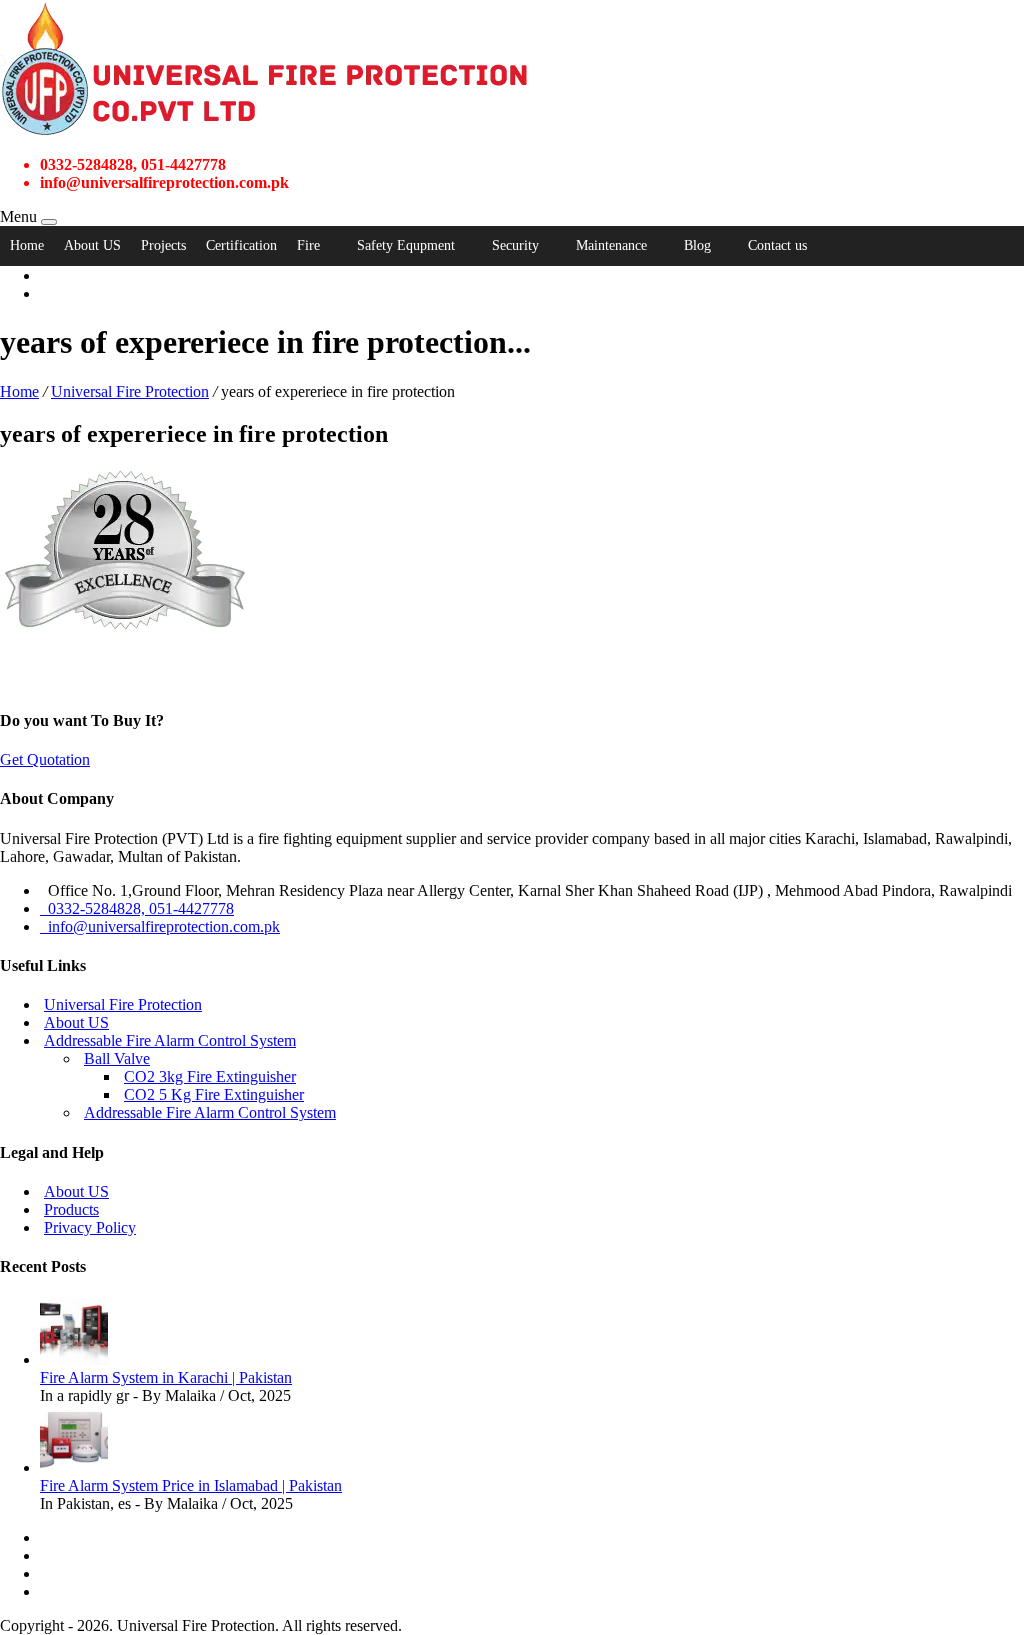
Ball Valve (117, 1058)
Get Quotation (45, 759)
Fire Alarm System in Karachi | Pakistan (166, 1377)
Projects (163, 245)
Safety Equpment (406, 245)
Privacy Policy (90, 1227)
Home (27, 245)
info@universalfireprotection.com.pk (160, 926)
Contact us (777, 245)
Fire (308, 245)
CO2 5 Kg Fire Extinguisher (214, 1094)
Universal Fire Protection (130, 391)
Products (71, 1209)
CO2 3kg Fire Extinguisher (210, 1076)
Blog (697, 245)
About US (92, 245)
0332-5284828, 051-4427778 (137, 908)
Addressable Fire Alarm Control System (170, 1040)
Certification (241, 245)
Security (515, 245)
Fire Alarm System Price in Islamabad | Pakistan (191, 1485)
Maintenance (611, 245)
